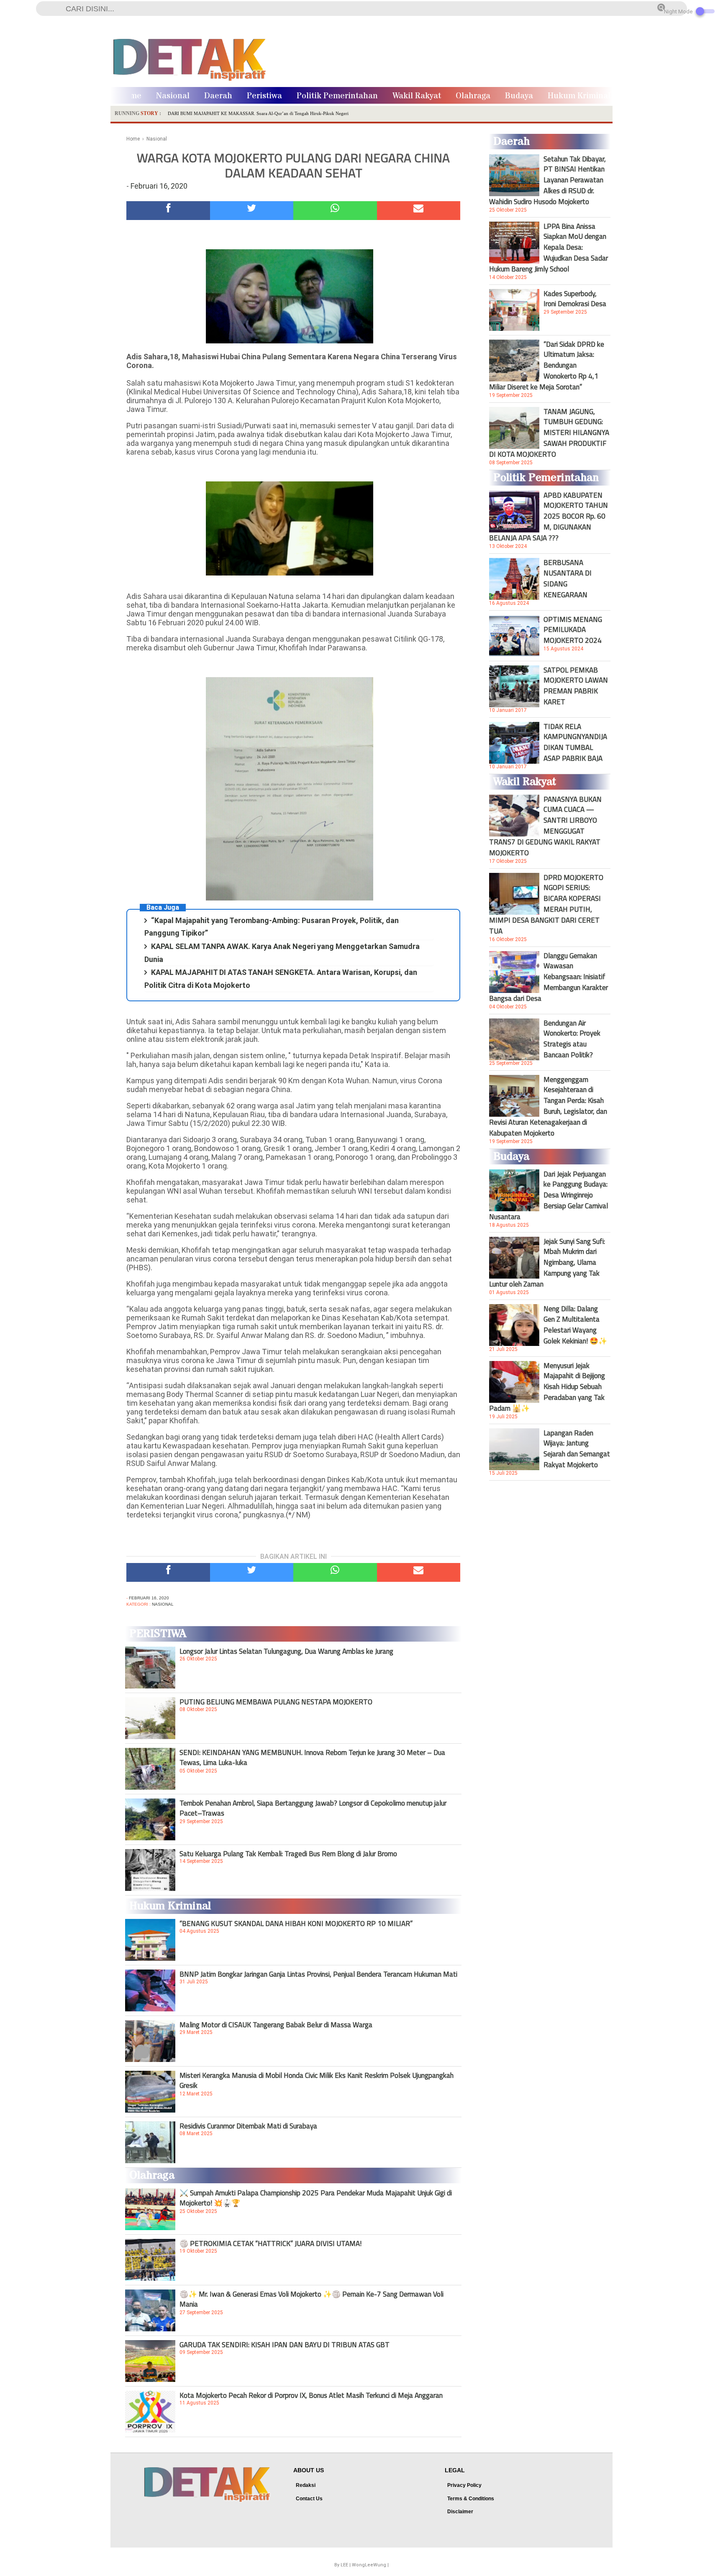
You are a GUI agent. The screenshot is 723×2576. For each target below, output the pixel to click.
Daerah (218, 96)
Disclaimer (460, 2512)
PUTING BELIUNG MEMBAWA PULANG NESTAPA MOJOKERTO (276, 1702)
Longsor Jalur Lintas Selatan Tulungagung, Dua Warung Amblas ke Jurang (286, 1651)
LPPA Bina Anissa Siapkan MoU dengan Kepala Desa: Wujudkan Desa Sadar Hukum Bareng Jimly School (549, 248)
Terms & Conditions (471, 2499)
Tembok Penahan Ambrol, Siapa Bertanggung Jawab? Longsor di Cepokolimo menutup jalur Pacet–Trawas (313, 1808)
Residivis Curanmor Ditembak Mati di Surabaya (248, 2126)
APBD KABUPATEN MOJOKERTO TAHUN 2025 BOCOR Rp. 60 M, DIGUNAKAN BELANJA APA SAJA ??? (549, 517)
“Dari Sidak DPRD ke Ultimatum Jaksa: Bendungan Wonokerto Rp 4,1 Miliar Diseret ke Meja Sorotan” (547, 366)
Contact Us (309, 2499)
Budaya (519, 96)
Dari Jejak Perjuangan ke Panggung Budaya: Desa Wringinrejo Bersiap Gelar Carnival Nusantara (549, 1195)
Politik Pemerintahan (337, 96)
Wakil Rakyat (417, 96)
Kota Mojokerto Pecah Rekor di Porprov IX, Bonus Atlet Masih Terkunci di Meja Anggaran (311, 2395)
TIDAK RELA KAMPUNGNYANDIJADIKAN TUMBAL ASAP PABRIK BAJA (575, 742)
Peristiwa (264, 96)
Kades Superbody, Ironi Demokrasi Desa (575, 299)
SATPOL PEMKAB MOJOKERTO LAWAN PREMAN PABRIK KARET (576, 686)
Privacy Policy (464, 2485)
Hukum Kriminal (579, 96)
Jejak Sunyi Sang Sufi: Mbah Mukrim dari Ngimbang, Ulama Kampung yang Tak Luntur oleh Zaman (547, 1263)
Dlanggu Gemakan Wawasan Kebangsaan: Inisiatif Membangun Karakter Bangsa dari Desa (549, 977)
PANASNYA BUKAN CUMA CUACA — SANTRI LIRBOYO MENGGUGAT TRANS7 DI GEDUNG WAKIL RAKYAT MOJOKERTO (545, 826)
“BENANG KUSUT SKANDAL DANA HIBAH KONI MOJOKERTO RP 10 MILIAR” (296, 1924)
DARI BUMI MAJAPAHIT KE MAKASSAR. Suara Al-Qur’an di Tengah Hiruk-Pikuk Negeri (258, 113)
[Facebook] (168, 211)
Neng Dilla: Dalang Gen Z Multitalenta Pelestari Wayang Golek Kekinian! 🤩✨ (575, 1325)
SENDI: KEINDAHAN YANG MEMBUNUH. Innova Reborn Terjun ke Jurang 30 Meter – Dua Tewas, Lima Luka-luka (312, 1757)
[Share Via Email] (419, 211)
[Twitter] (252, 211)
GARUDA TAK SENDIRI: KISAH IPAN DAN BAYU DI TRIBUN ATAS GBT (285, 2345)
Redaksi (306, 2485)
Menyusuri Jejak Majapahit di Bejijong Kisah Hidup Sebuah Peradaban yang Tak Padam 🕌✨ (547, 1387)
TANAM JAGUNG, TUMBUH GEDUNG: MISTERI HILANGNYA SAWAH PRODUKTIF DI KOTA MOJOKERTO (549, 433)
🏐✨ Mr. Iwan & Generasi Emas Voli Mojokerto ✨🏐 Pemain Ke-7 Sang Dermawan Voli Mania (312, 2299)
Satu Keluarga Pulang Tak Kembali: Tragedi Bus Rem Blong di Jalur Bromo (288, 1854)
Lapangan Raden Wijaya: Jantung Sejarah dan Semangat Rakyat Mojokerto (577, 1449)
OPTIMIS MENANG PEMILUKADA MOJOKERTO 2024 (573, 630)
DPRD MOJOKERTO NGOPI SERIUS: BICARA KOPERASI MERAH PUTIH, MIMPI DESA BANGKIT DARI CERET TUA (546, 904)
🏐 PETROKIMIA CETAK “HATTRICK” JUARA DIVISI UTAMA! (270, 2243)
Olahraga (473, 96)
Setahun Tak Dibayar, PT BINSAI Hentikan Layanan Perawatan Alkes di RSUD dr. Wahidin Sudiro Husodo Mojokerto (547, 180)
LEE (344, 2565)
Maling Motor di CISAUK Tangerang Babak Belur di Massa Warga (276, 2025)
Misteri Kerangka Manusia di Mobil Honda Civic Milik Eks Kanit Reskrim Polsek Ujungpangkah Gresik (317, 2080)
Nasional (173, 96)
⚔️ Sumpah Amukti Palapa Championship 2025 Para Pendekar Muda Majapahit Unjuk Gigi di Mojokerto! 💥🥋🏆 (316, 2198)
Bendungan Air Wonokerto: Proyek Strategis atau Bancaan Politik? (572, 1039)
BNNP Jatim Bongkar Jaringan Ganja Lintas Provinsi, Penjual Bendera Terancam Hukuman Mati (318, 1974)
